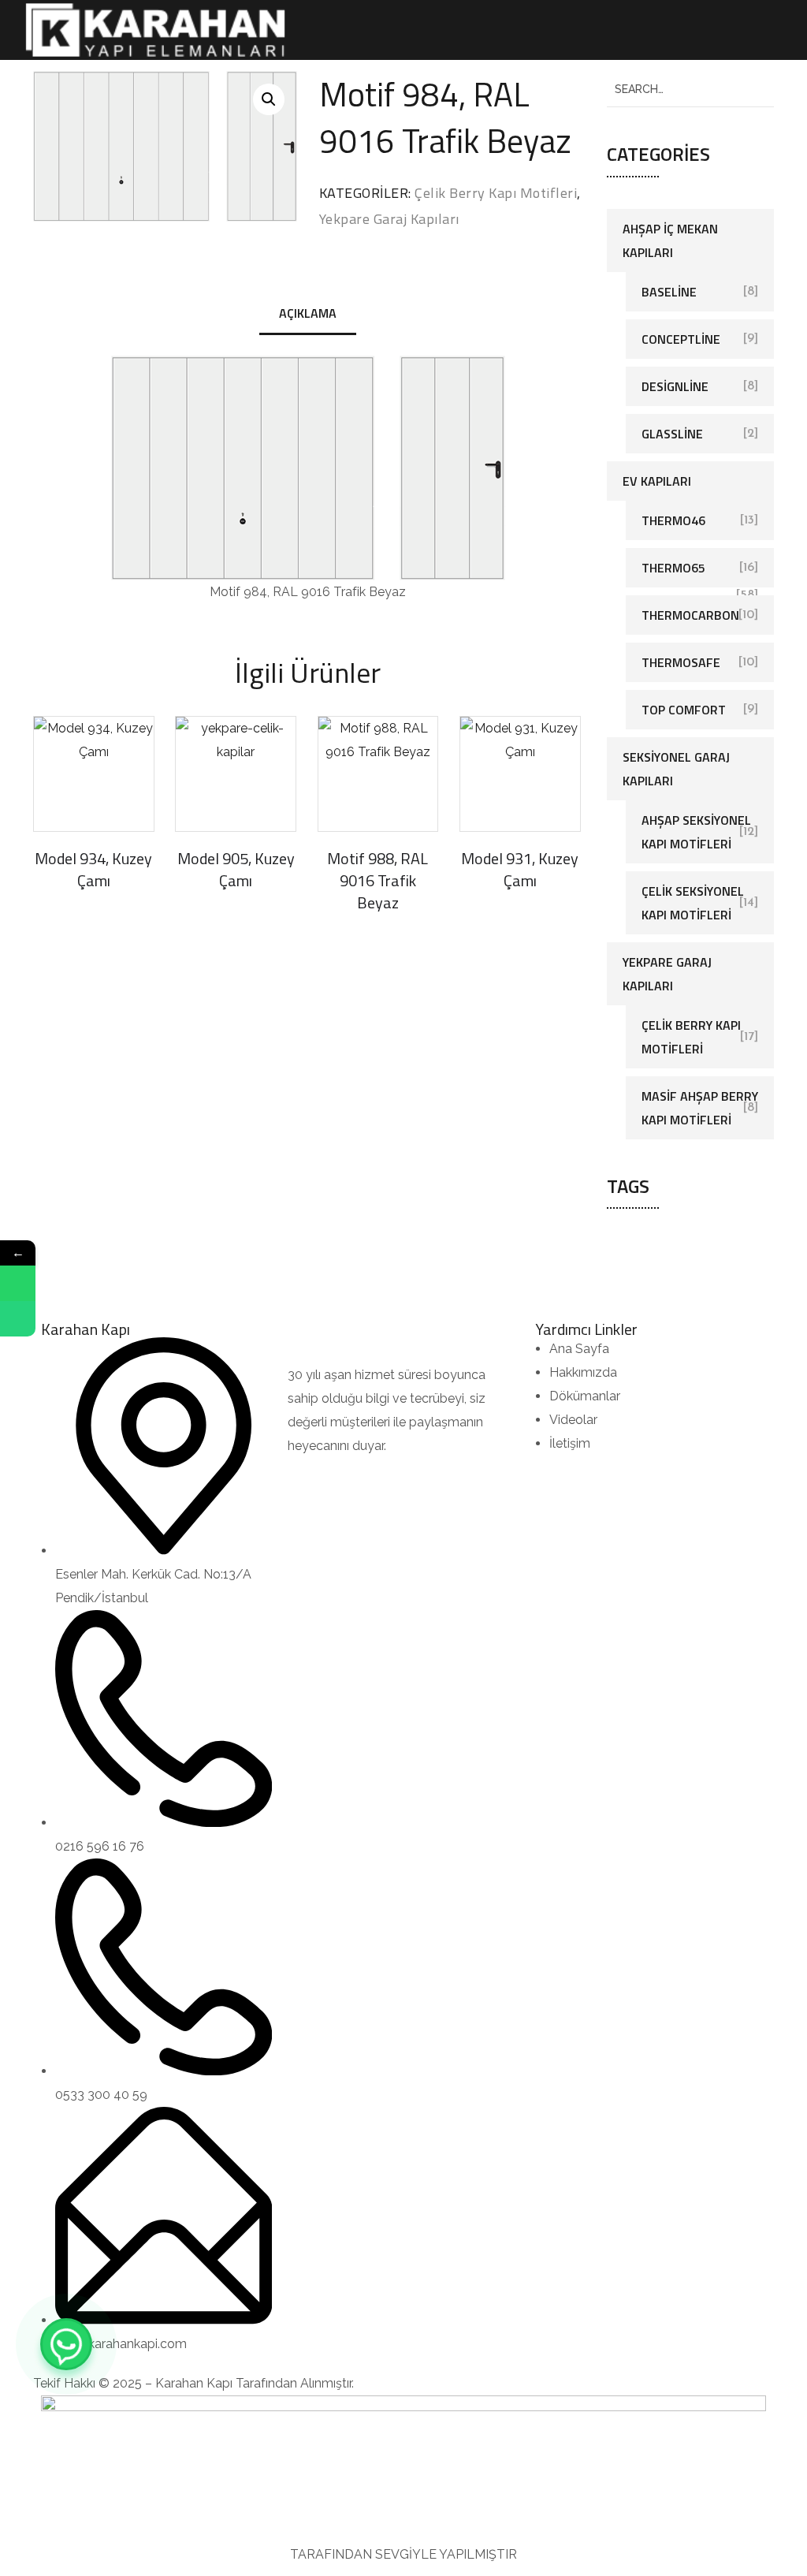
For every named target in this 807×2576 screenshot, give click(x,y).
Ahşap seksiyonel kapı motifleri (696, 832)
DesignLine (675, 386)
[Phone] (18, 1319)
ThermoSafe (681, 662)
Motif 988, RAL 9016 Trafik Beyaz (377, 880)
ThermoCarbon (690, 615)
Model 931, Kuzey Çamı (520, 869)
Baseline (669, 292)
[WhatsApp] (66, 2344)
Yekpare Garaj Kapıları (389, 219)
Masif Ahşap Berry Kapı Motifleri (700, 1108)
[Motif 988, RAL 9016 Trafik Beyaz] (378, 774)
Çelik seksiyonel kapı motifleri (693, 903)
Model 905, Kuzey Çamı (236, 869)
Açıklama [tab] (308, 313)
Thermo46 (673, 520)
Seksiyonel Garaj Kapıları (676, 769)
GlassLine (672, 434)
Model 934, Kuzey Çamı (93, 869)
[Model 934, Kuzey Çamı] (94, 774)
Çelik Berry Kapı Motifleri (496, 193)
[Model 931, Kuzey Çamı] (520, 774)
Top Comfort (684, 710)
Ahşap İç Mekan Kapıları (670, 240)
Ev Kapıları (657, 481)
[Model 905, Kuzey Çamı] (236, 774)
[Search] (756, 89)
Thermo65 (673, 568)
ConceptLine (681, 339)
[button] (269, 99)
